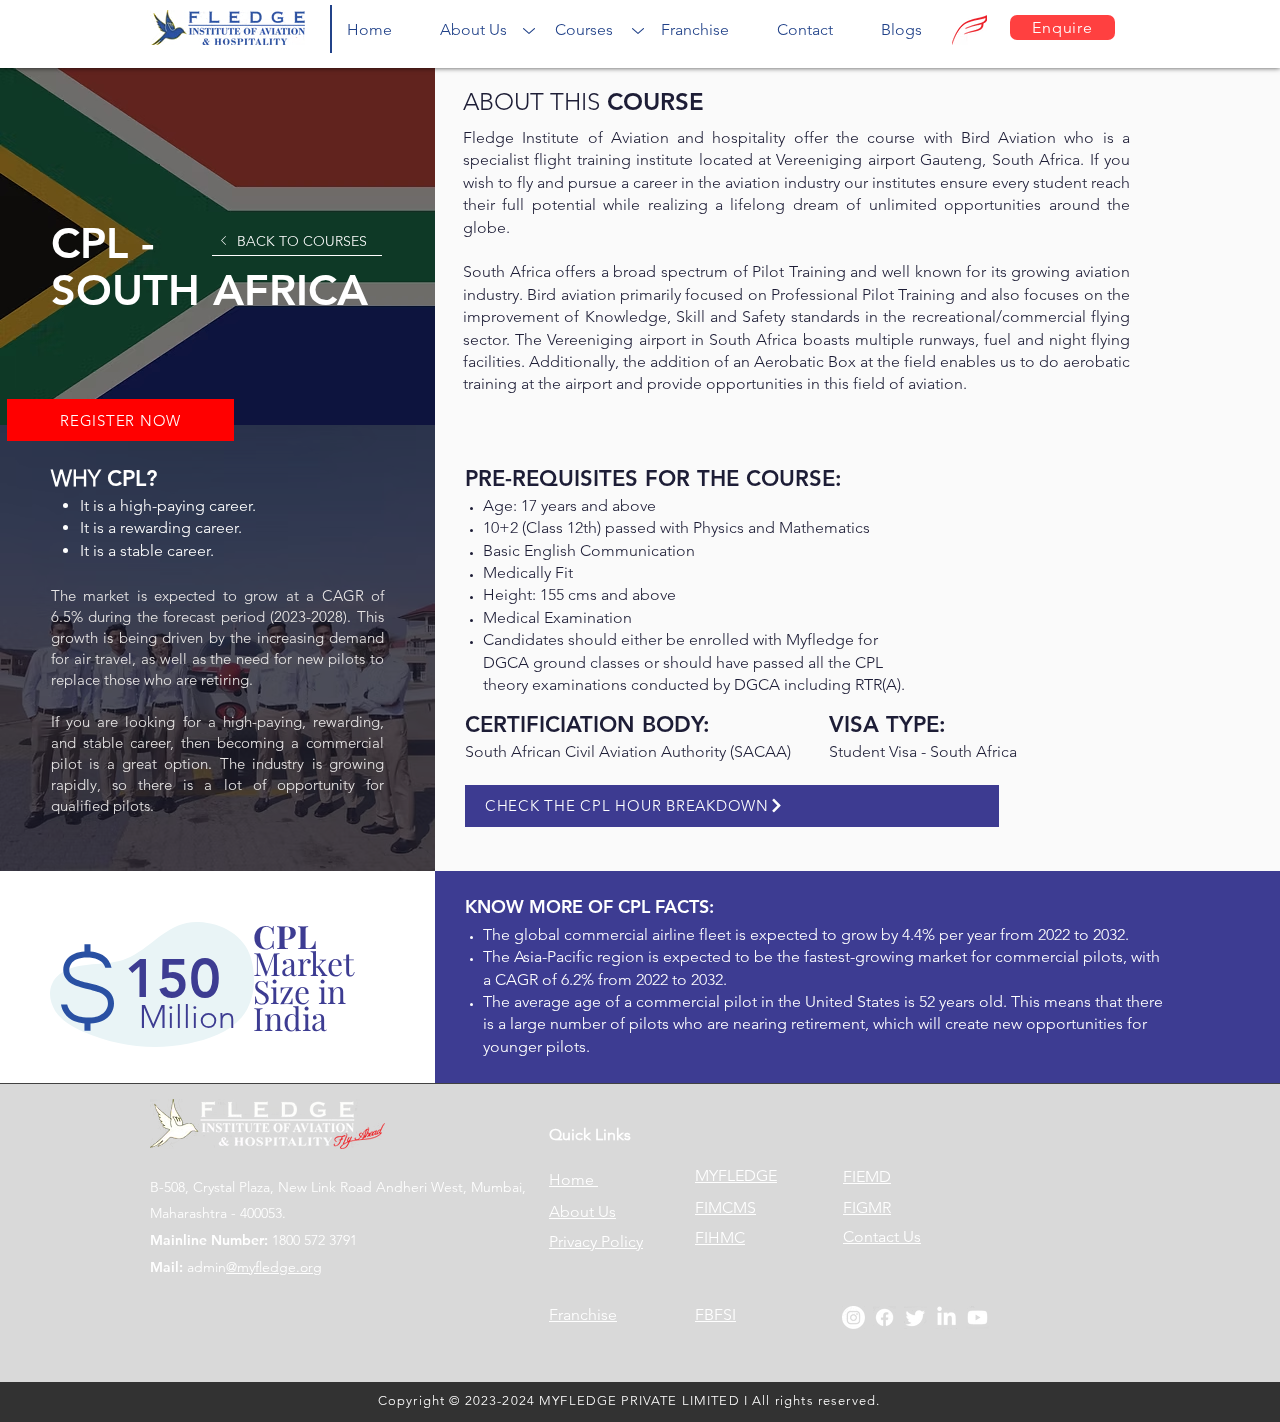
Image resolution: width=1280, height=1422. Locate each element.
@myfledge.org (274, 1267)
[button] (473, 29)
